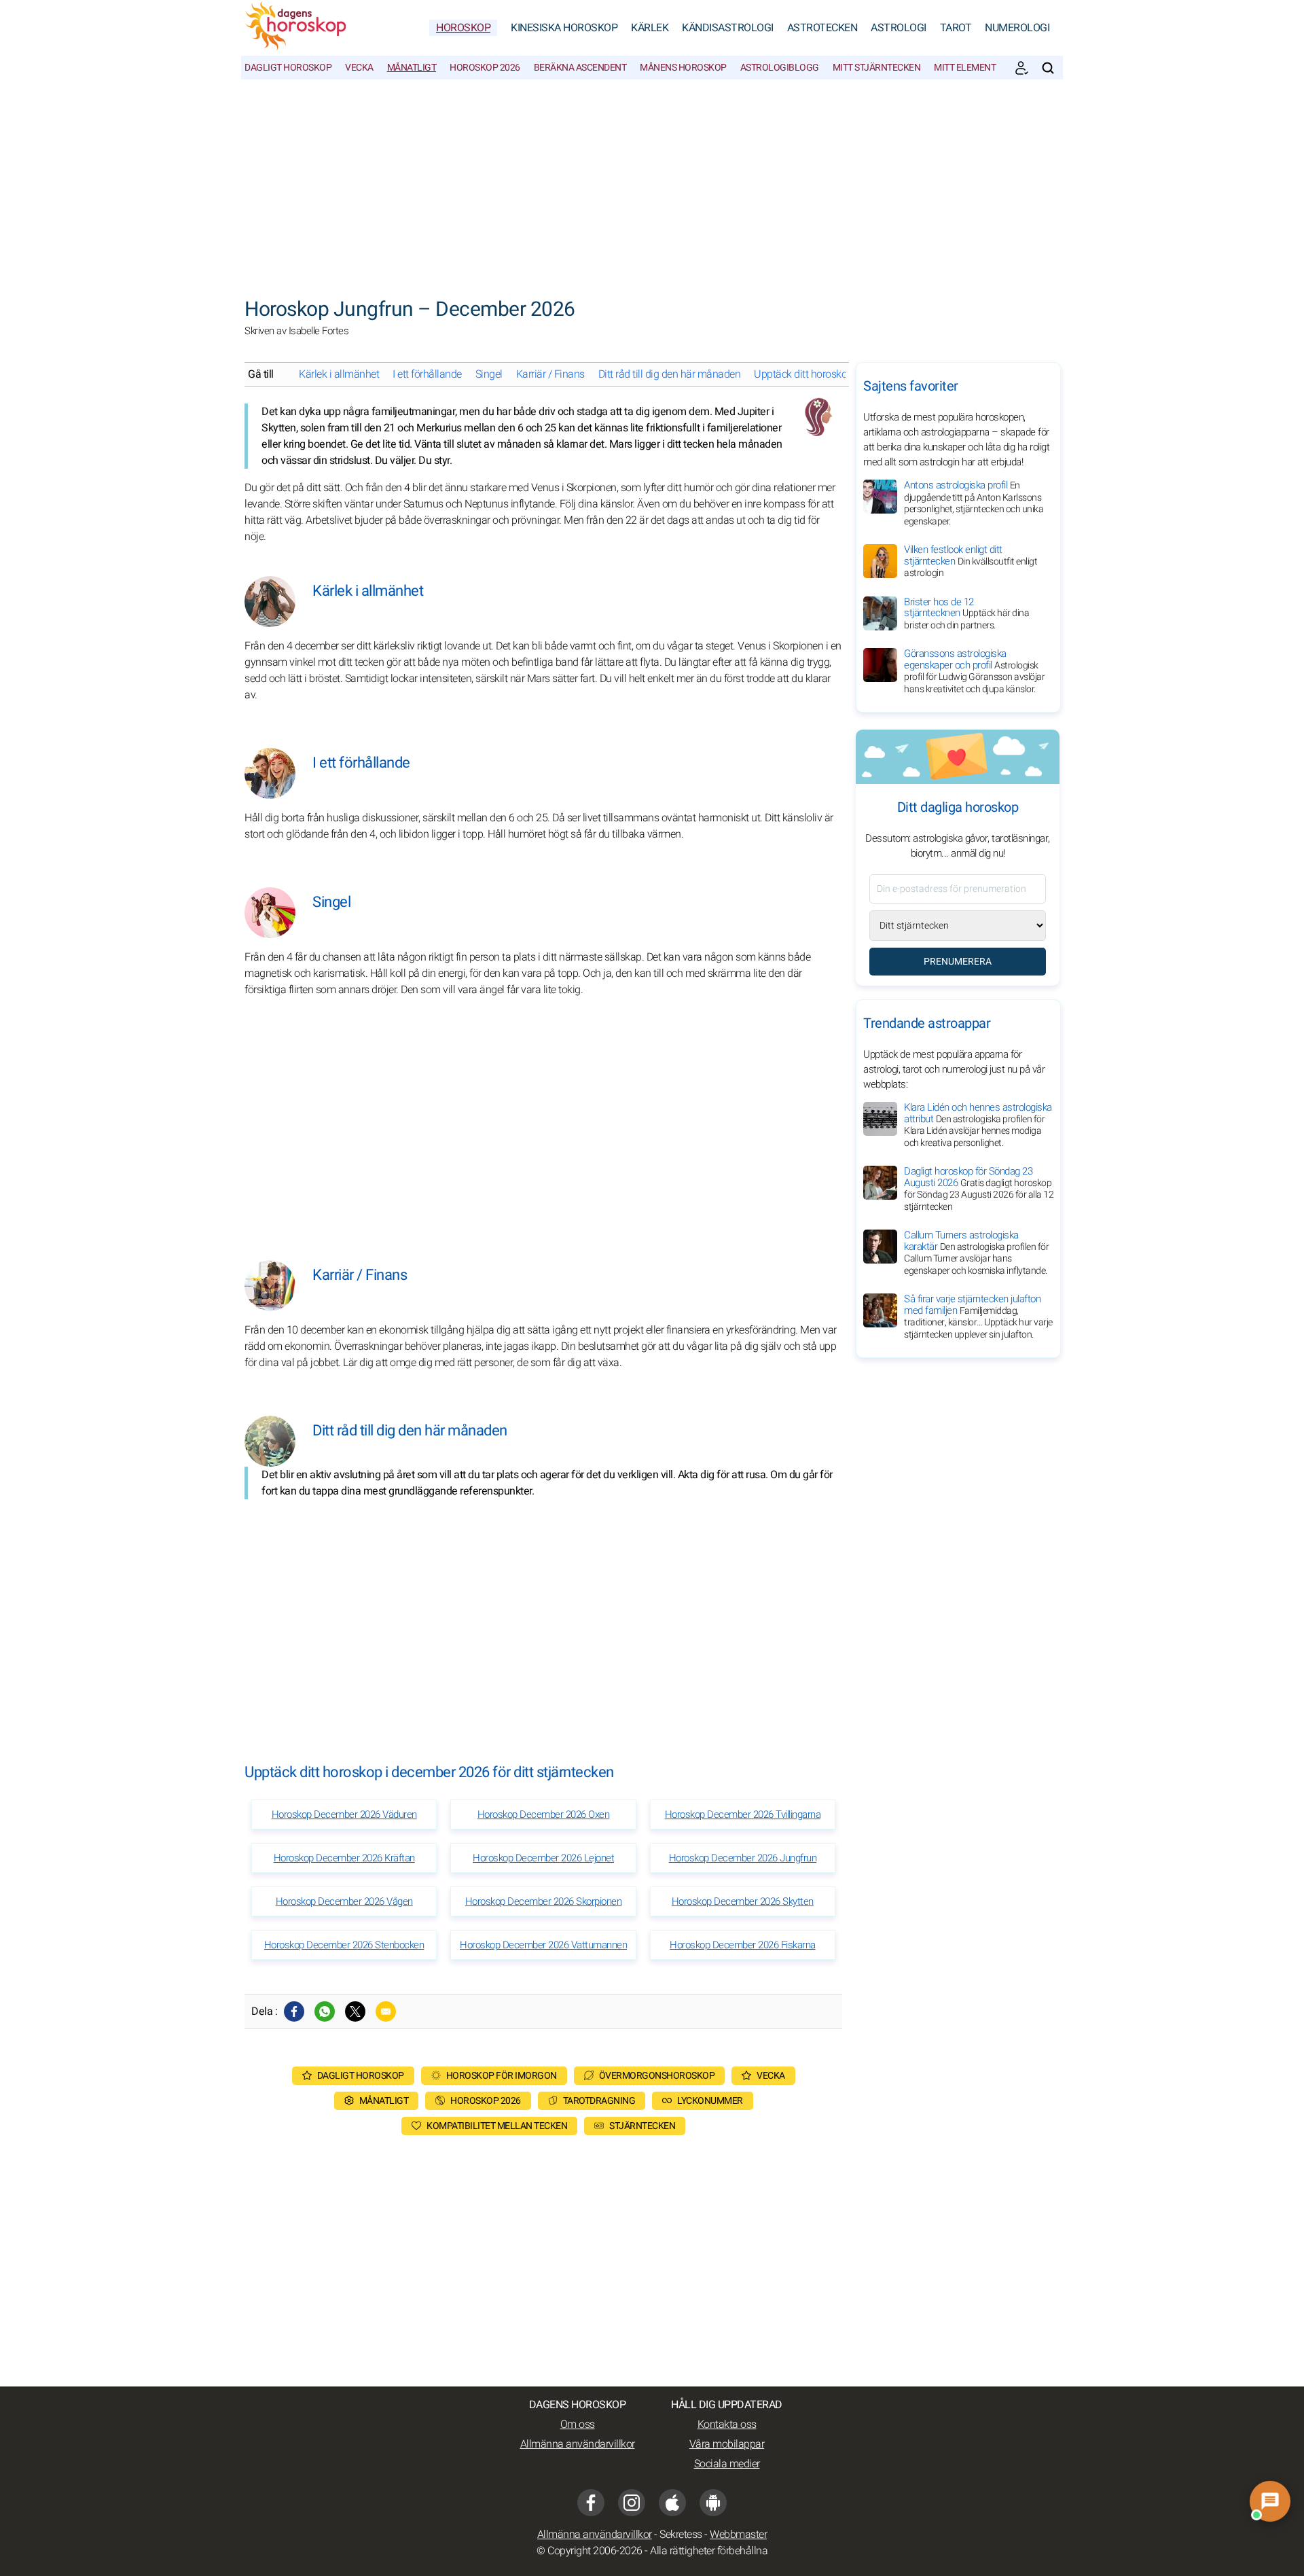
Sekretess (681, 2535)
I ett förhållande (427, 374)
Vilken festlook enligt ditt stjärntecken (971, 561)
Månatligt (412, 68)
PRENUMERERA (958, 962)
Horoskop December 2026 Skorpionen (544, 1901)
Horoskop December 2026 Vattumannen (543, 1945)
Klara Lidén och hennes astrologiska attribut (978, 1125)
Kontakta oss (727, 2425)
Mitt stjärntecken (877, 68)
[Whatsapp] (325, 2011)
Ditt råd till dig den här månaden (670, 374)
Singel (489, 374)
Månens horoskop (683, 68)
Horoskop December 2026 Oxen (544, 1814)
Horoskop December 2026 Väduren (344, 1814)
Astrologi (899, 28)
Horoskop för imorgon (502, 2076)
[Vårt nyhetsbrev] (1021, 68)
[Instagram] (632, 2503)
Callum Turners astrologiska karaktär (976, 1253)
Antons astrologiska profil (974, 503)
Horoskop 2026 (485, 68)
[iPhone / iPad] (672, 2503)
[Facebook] (294, 2011)
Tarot (956, 28)
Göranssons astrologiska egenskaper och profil (974, 671)
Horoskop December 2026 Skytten (743, 1901)
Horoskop (463, 28)
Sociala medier (727, 2464)
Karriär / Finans (550, 374)
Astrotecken (822, 28)
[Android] (713, 2503)
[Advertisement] (652, 181)
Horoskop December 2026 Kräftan (344, 1858)
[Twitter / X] (355, 2011)
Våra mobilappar (727, 2444)
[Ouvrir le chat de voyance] (1270, 2501)
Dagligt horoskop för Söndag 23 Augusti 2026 (979, 1189)
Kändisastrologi (728, 28)
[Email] (386, 2011)
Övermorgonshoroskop (657, 2076)
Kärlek (650, 28)
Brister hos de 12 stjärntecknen (966, 613)
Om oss (578, 2425)
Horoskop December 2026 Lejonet (543, 1858)
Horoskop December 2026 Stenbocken (344, 1945)
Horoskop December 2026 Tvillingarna (743, 1814)
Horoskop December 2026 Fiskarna (743, 1945)
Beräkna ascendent (580, 68)
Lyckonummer (710, 2101)
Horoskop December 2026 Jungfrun (743, 1858)
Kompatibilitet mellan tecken (497, 2126)
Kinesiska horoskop (564, 28)
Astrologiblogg (780, 68)
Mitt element (965, 68)
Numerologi (1017, 28)
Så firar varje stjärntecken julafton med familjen (978, 1317)
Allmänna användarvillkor (578, 2444)
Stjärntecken (642, 2126)
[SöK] (1048, 68)
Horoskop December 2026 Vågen (344, 1901)
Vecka (359, 68)
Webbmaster (738, 2535)
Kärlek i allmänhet (339, 374)
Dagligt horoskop (288, 68)
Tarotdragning (599, 2101)
